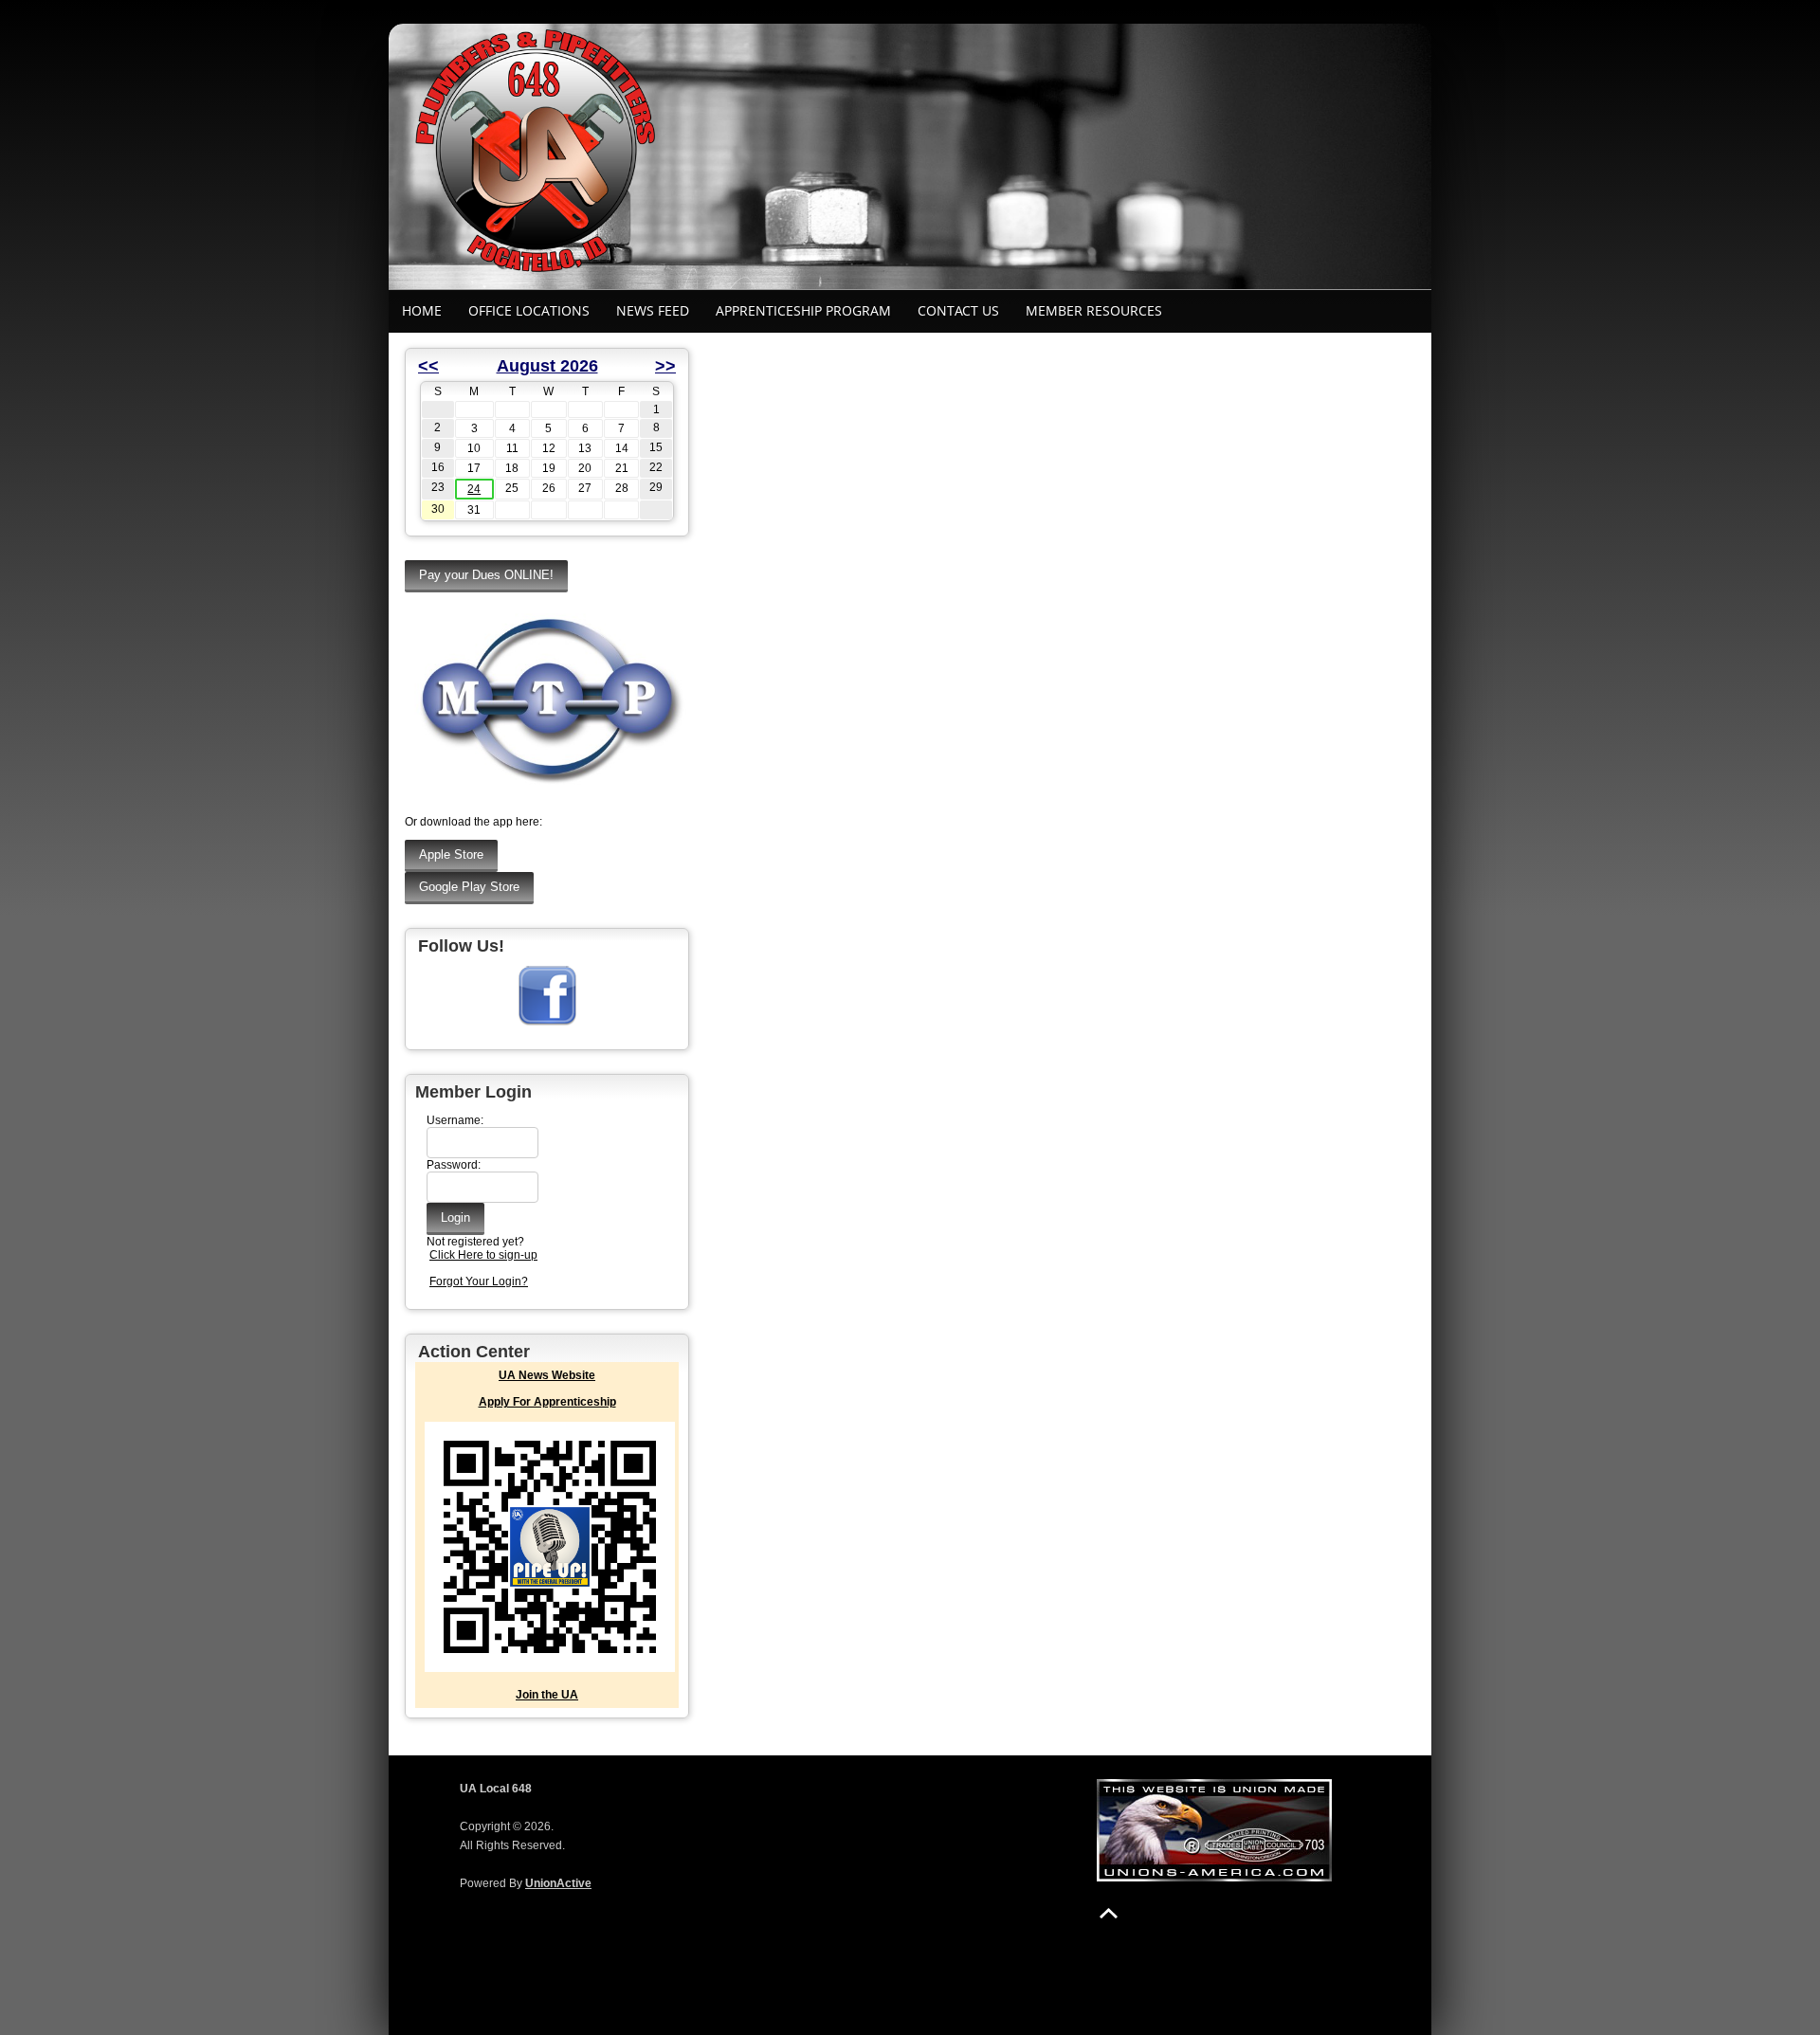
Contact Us (958, 310)
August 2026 (547, 366)
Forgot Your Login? (479, 1281)
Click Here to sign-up (483, 1255)
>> (665, 366)
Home (422, 310)
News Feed (653, 310)
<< (428, 366)
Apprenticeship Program (803, 310)
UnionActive (558, 1883)
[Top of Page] (1109, 1913)
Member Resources (1094, 310)
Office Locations (529, 310)
